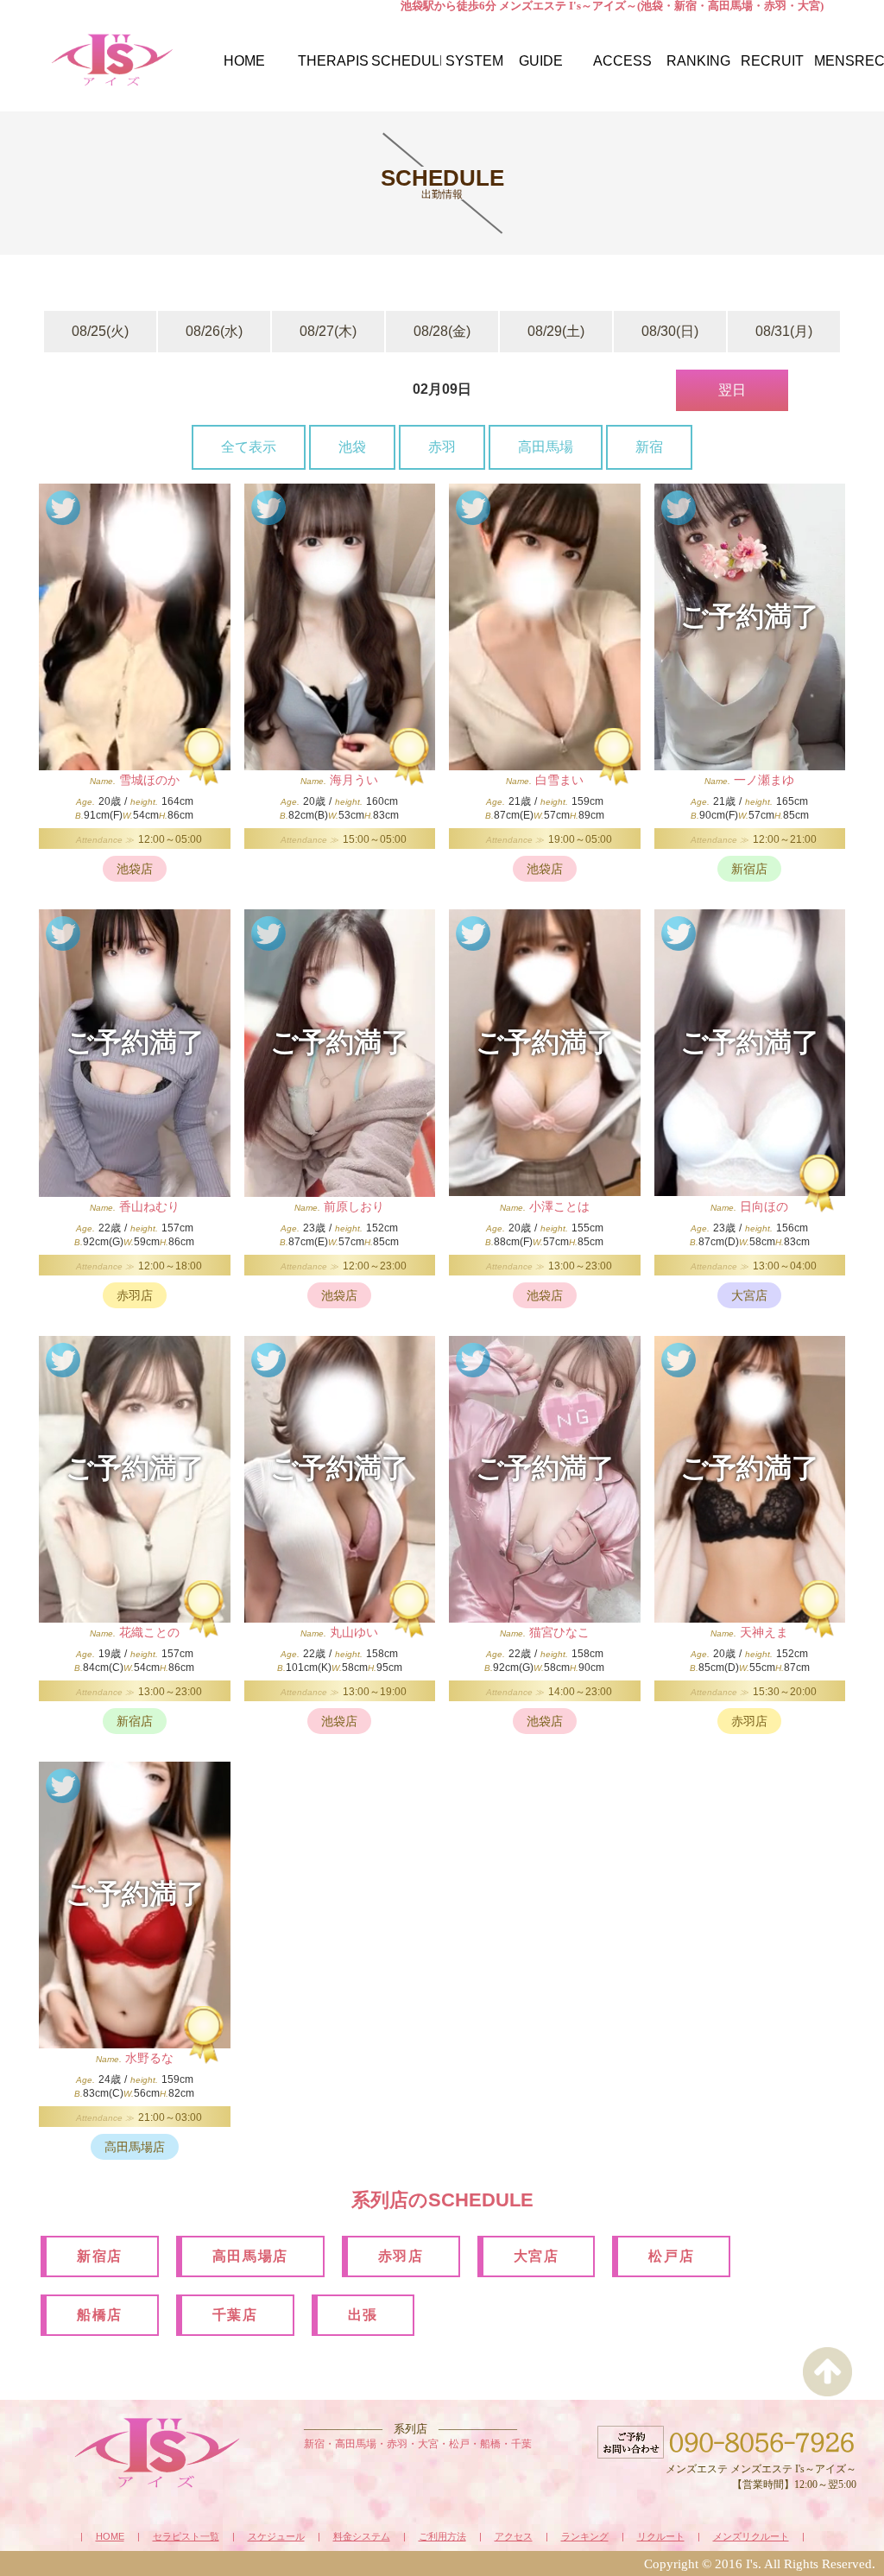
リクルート (661, 2537)
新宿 (649, 447)
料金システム (362, 2537)
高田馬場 (546, 447)
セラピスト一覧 (186, 2537)
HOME (110, 2537)
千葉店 (235, 2315)
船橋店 (100, 2315)
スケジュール (276, 2537)
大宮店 (537, 2256)
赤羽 (442, 447)
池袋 (352, 447)
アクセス (514, 2537)
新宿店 (100, 2256)
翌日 (732, 390)
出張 (363, 2315)
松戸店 (671, 2256)
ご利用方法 (442, 2537)
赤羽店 (401, 2256)
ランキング (585, 2537)
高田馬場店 (250, 2256)
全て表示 (249, 447)
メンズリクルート (751, 2537)
